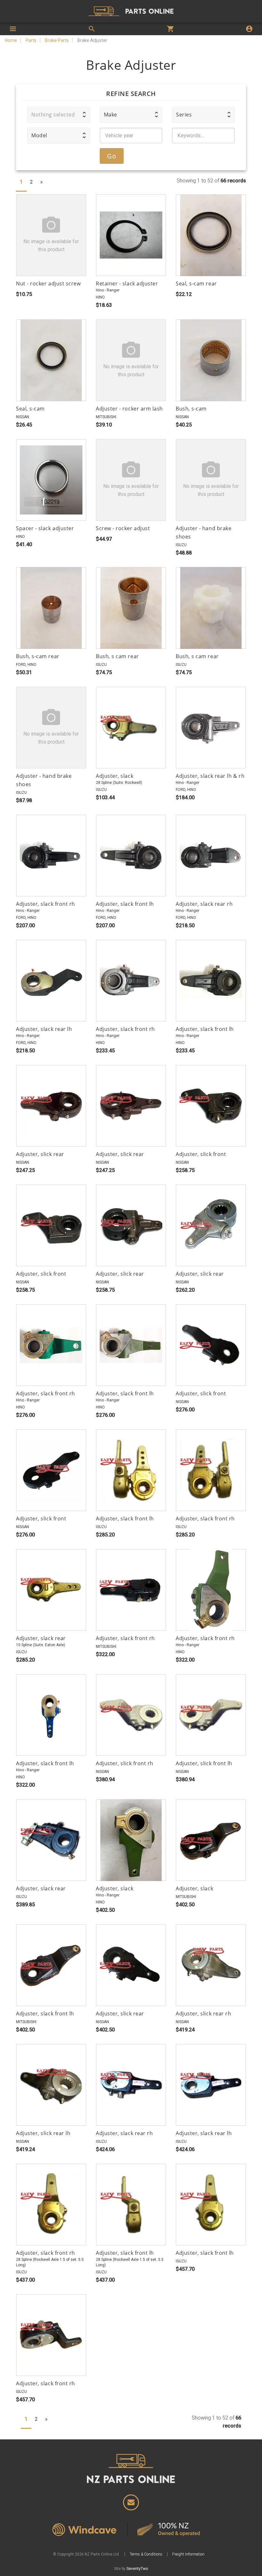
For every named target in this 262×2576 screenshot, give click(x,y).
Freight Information (188, 2554)
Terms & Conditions (146, 2554)
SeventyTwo (137, 2569)
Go (112, 156)
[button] (59, 115)
